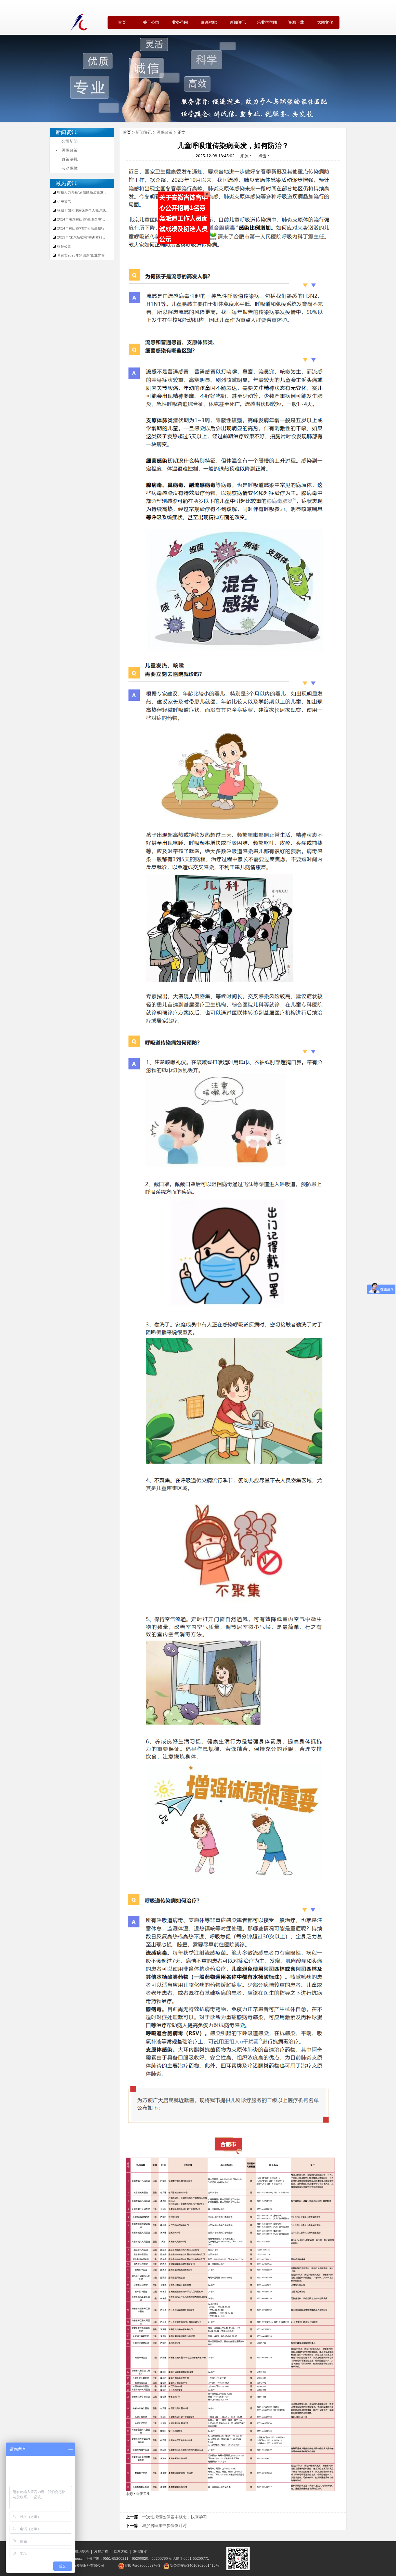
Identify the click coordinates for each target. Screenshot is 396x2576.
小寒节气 (64, 201)
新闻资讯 (144, 132)
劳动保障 (70, 168)
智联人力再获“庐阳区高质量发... (82, 192)
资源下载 (296, 22)
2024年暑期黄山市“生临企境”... (81, 219)
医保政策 (70, 150)
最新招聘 (209, 22)
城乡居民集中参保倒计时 (164, 2526)
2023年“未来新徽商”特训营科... (81, 237)
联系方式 (121, 2552)
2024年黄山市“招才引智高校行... (82, 228)
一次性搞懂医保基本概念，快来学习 (175, 2517)
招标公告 (64, 246)
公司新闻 (70, 141)
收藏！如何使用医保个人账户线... (83, 210)
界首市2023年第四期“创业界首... (82, 255)
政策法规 (70, 159)
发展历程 (101, 2552)
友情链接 (140, 2552)
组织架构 (82, 2552)
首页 (122, 22)
